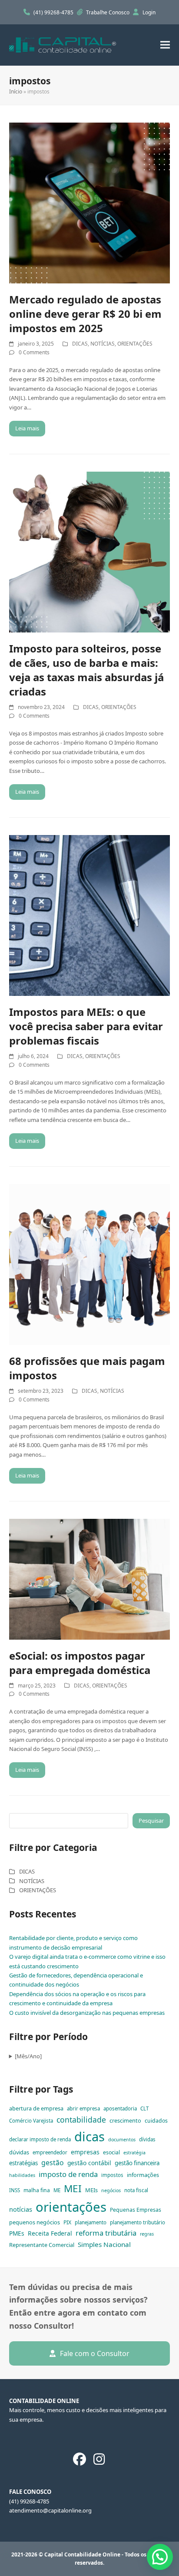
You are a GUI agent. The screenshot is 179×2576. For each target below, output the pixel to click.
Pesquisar (151, 1821)
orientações (71, 2207)
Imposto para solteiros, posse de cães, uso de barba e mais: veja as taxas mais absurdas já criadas (86, 670)
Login (149, 12)
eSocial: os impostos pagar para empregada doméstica (80, 1663)
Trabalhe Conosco (108, 12)
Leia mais (27, 428)
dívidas (147, 2139)
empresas (85, 2152)
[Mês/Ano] (28, 2056)
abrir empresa (83, 2108)
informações (143, 2175)
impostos (112, 2175)
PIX (67, 2222)
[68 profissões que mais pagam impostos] (90, 1264)
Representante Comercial (42, 2245)
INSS (15, 2190)
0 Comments (34, 352)
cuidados (156, 2121)
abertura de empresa (36, 2108)
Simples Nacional (104, 2244)
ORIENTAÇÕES (135, 344)
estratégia (134, 2153)
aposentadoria (120, 2108)
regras (147, 2234)
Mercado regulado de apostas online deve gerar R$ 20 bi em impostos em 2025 (85, 314)
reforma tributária (106, 2233)
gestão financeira (137, 2163)
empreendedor (50, 2152)
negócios (111, 2190)
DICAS (80, 344)
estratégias (23, 2163)
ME (57, 2190)
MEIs (91, 2190)
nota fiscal (136, 2190)
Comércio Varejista (31, 2121)
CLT (144, 2108)
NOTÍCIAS (103, 344)
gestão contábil (89, 2163)
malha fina (37, 2190)
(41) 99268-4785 (54, 12)
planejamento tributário (138, 2222)
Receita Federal (50, 2233)
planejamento (91, 2222)
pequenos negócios (35, 2222)
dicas (89, 2137)
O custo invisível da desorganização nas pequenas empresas (87, 2013)
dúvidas (19, 2152)
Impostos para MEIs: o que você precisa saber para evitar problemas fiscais (86, 1026)
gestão (53, 2163)
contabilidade (81, 2120)
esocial (111, 2152)
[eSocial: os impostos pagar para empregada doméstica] (90, 1578)
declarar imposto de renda (40, 2139)
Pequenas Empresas (136, 2210)
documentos (122, 2140)
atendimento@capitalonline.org (50, 2510)
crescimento (125, 2120)
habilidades (22, 2175)
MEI (73, 2188)
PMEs (17, 2233)
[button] (165, 45)
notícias (21, 2209)
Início (16, 92)
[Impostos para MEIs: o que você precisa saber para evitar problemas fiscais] (90, 915)
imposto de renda (68, 2174)
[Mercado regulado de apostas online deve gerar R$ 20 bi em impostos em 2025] (90, 202)
